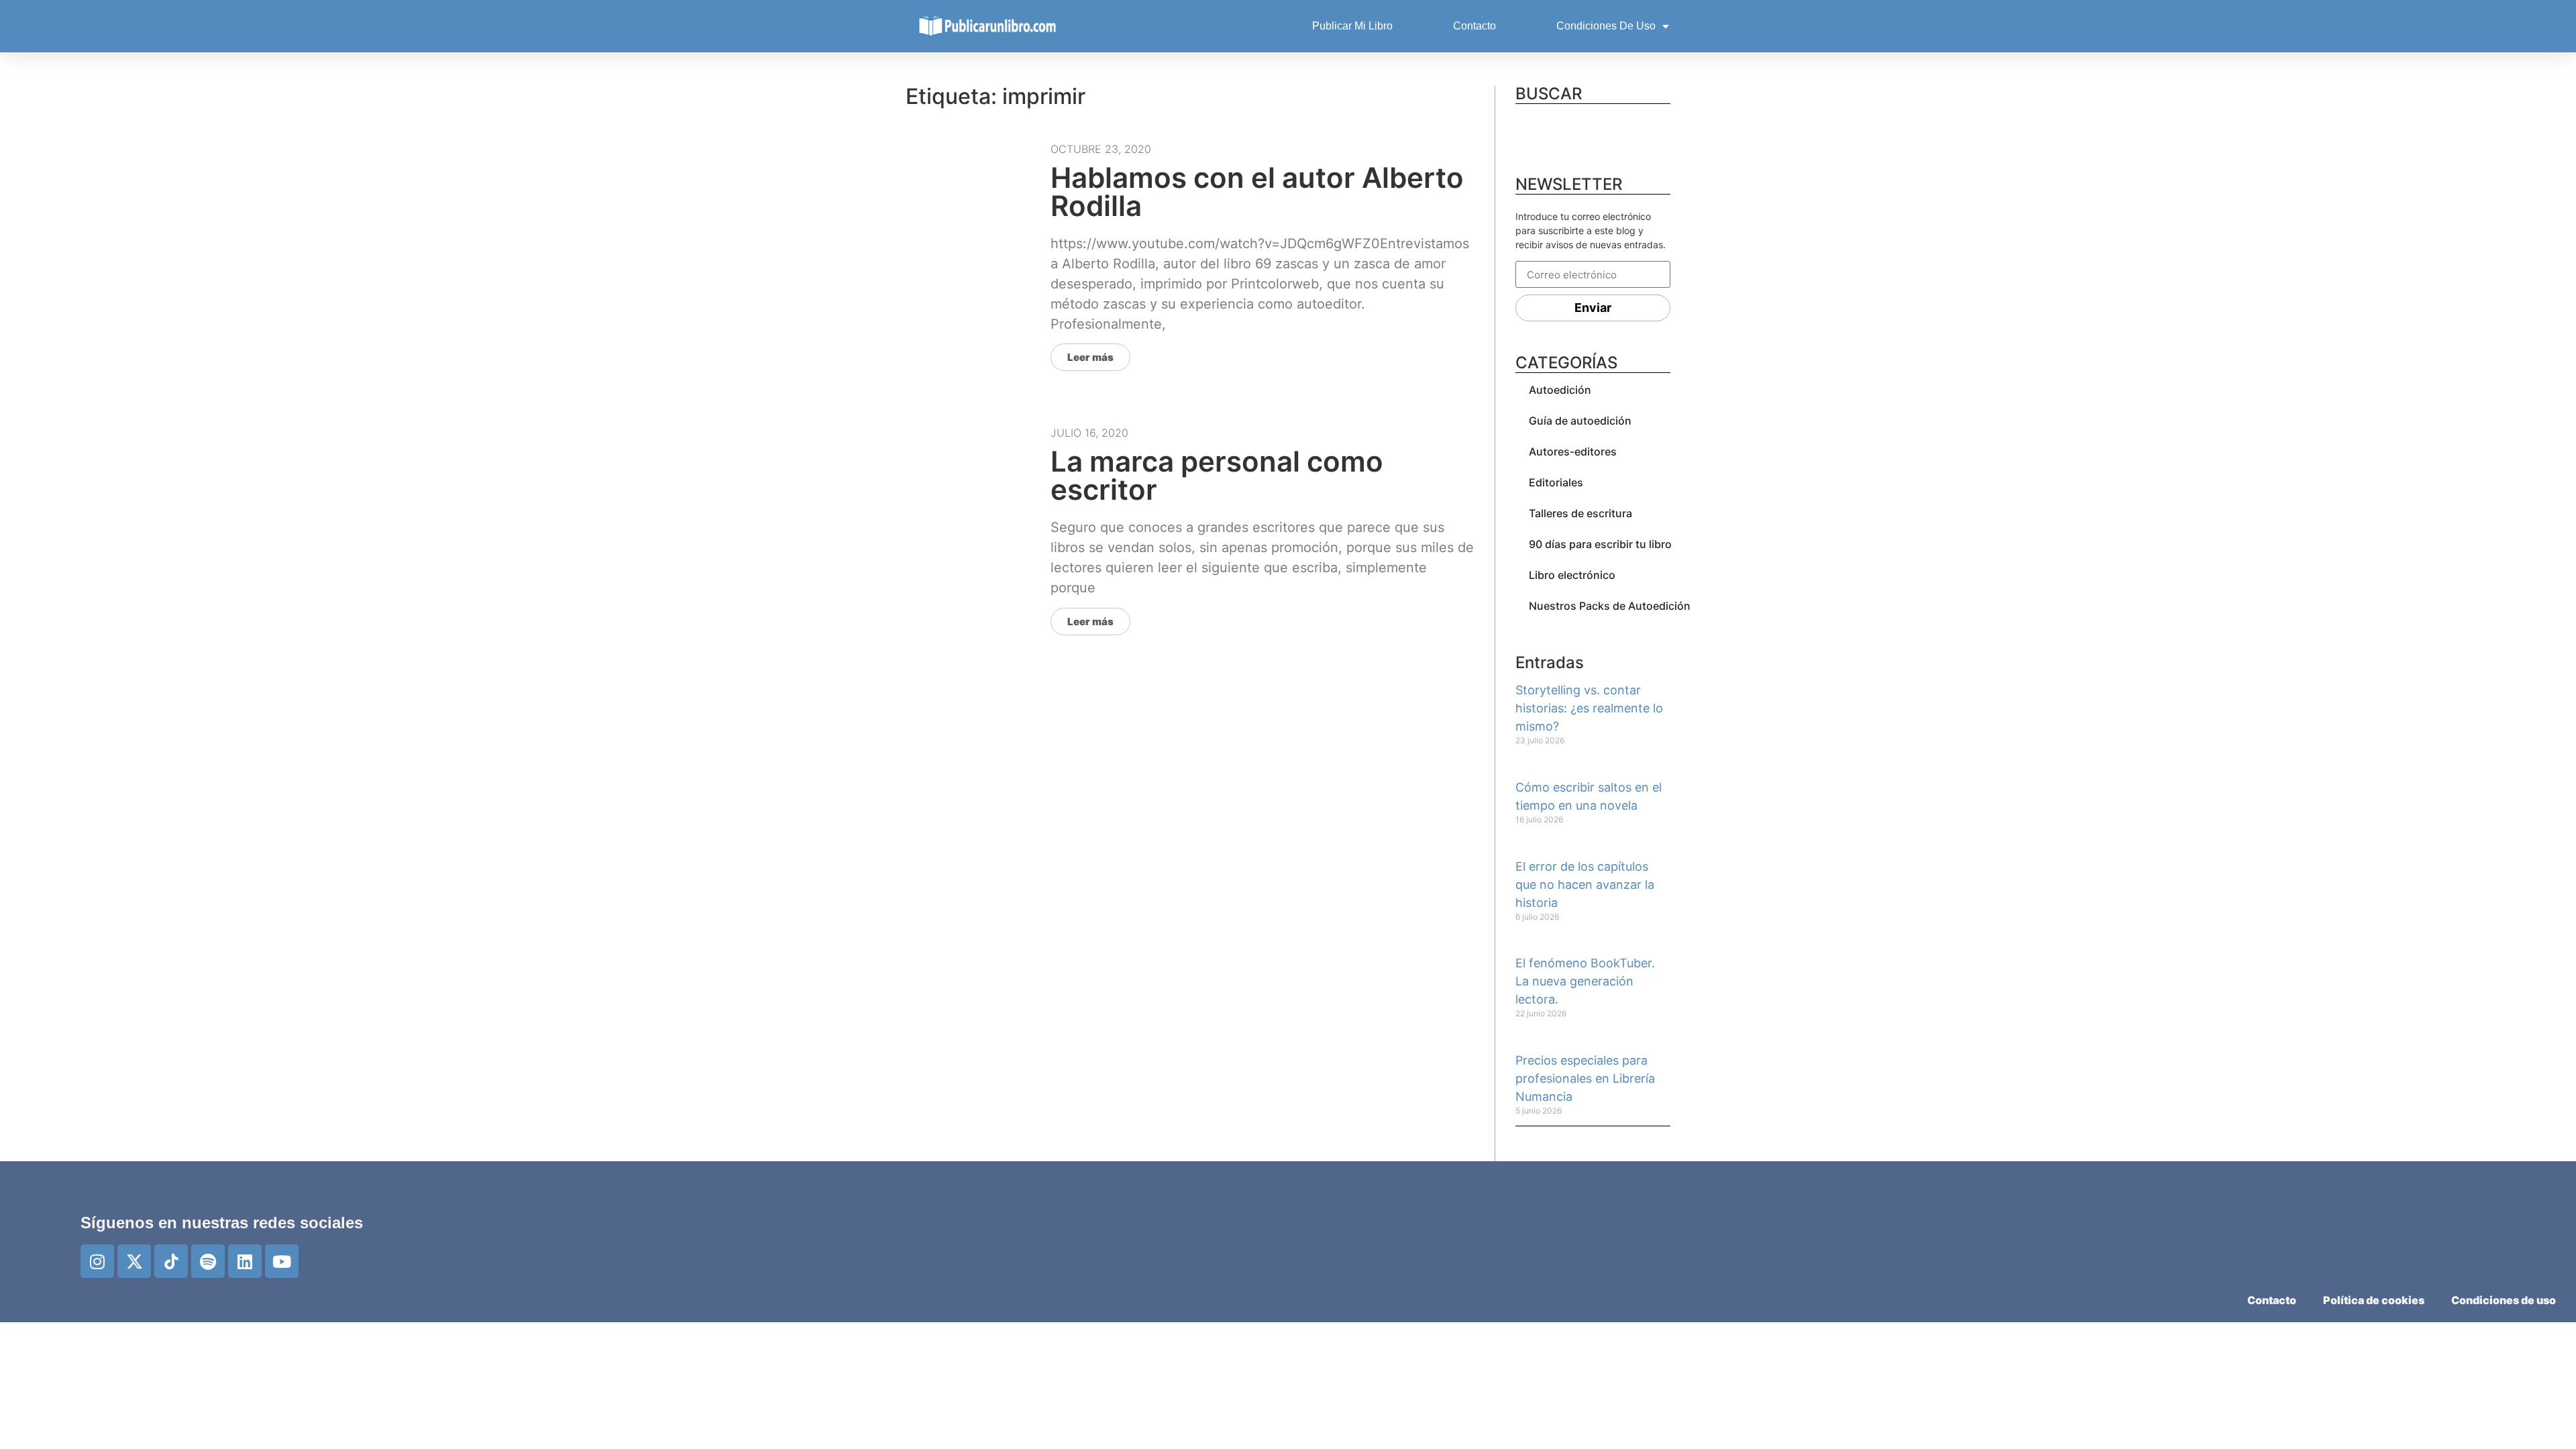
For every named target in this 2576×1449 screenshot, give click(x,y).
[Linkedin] (245, 1261)
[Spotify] (208, 1261)
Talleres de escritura (1580, 513)
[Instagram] (97, 1261)
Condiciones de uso (1606, 26)
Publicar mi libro (1352, 26)
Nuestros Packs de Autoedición (1610, 606)
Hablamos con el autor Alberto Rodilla (1257, 192)
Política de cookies (2374, 1300)
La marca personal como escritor (1217, 475)
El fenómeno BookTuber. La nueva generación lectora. (1585, 981)
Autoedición (1560, 390)
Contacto (1474, 26)
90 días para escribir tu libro (1600, 544)
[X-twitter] (134, 1261)
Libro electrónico (1572, 575)
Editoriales (1556, 482)
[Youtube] (282, 1261)
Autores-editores (1573, 451)
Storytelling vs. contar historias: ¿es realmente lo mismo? (1589, 708)
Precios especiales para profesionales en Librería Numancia (1585, 1078)
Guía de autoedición (1580, 421)
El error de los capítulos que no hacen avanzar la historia (1585, 884)
